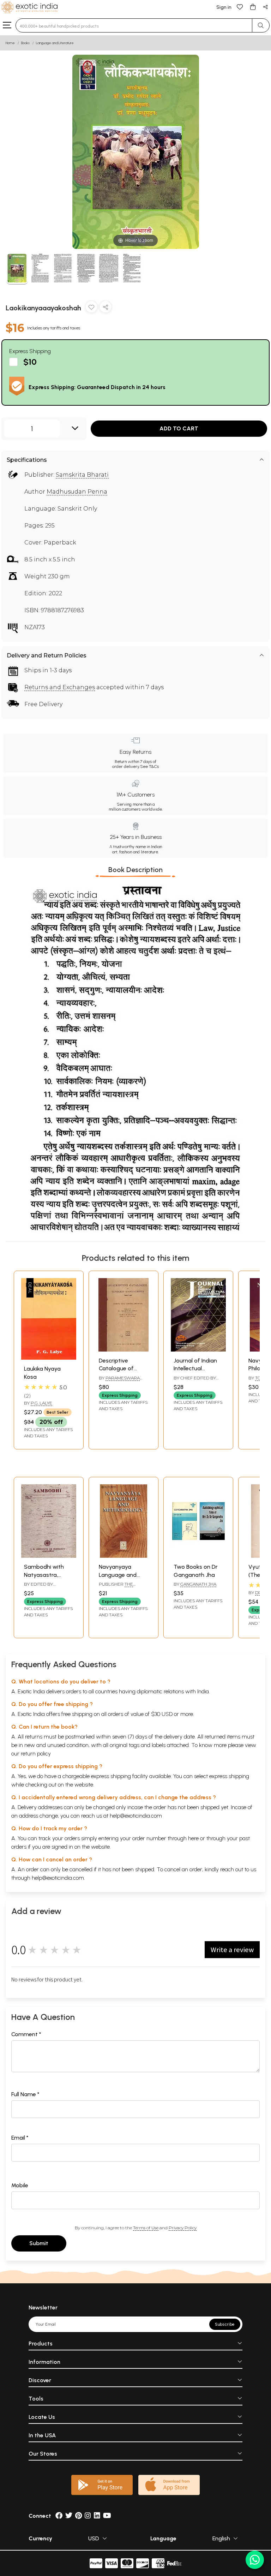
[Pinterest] (79, 2516)
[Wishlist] (240, 7)
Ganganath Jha (198, 1584)
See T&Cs (149, 767)
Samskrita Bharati (82, 475)
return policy (36, 1754)
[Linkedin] (97, 2516)
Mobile (20, 2185)
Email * (20, 2138)
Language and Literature (55, 43)
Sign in (224, 7)
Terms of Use (146, 2228)
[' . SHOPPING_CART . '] (253, 7)
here (193, 1838)
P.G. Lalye (41, 1403)
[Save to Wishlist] (91, 308)
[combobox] (134, 25)
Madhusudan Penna (77, 492)
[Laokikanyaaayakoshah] (17, 269)
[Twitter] (69, 2516)
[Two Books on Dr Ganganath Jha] (198, 1556)
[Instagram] (88, 2516)
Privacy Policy (183, 2228)
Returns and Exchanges (60, 687)
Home (10, 43)
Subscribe (225, 2324)
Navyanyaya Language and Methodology (118, 1575)
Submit (39, 2243)
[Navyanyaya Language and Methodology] (124, 1556)
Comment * (26, 2034)
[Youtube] (107, 2516)
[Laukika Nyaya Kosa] (49, 1358)
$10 (30, 362)
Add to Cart (179, 428)
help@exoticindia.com (136, 1816)
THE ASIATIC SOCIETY (116, 1587)
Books (25, 43)
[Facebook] (59, 2516)
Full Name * (25, 2094)
